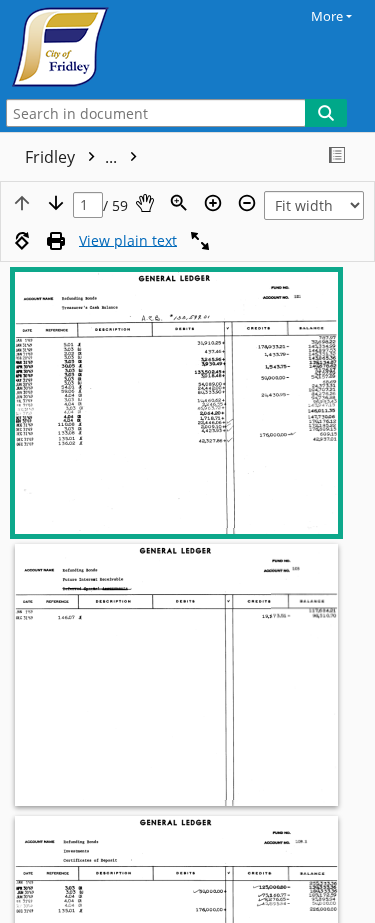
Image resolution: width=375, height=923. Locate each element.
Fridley (73, 157)
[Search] (326, 113)
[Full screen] (200, 241)
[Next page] (56, 203)
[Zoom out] (247, 203)
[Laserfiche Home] (85, 47)
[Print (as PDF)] (56, 241)
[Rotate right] (22, 241)
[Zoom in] (213, 203)
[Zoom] (179, 203)
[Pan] (145, 203)
